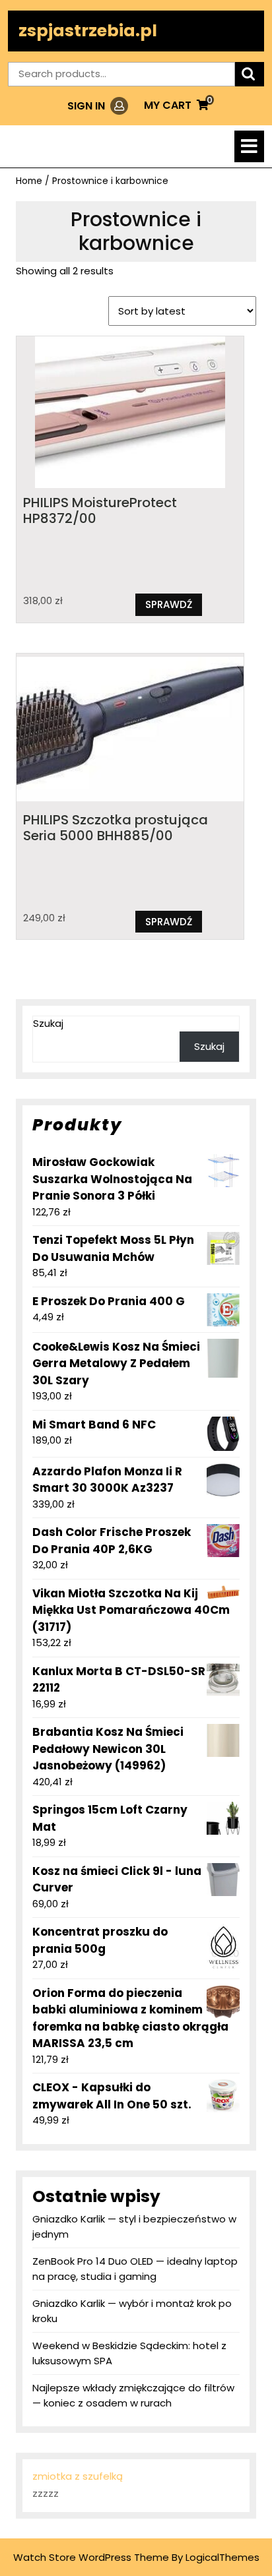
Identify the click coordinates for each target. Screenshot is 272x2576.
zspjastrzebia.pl (88, 31)
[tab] (249, 146)
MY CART (176, 105)
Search (250, 74)
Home (29, 181)
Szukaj (48, 1023)
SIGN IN (98, 106)
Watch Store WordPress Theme (91, 2557)
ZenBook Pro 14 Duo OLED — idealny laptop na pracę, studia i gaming (135, 2269)
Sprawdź (169, 604)
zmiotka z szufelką (78, 2476)
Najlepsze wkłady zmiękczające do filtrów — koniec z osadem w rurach (133, 2395)
